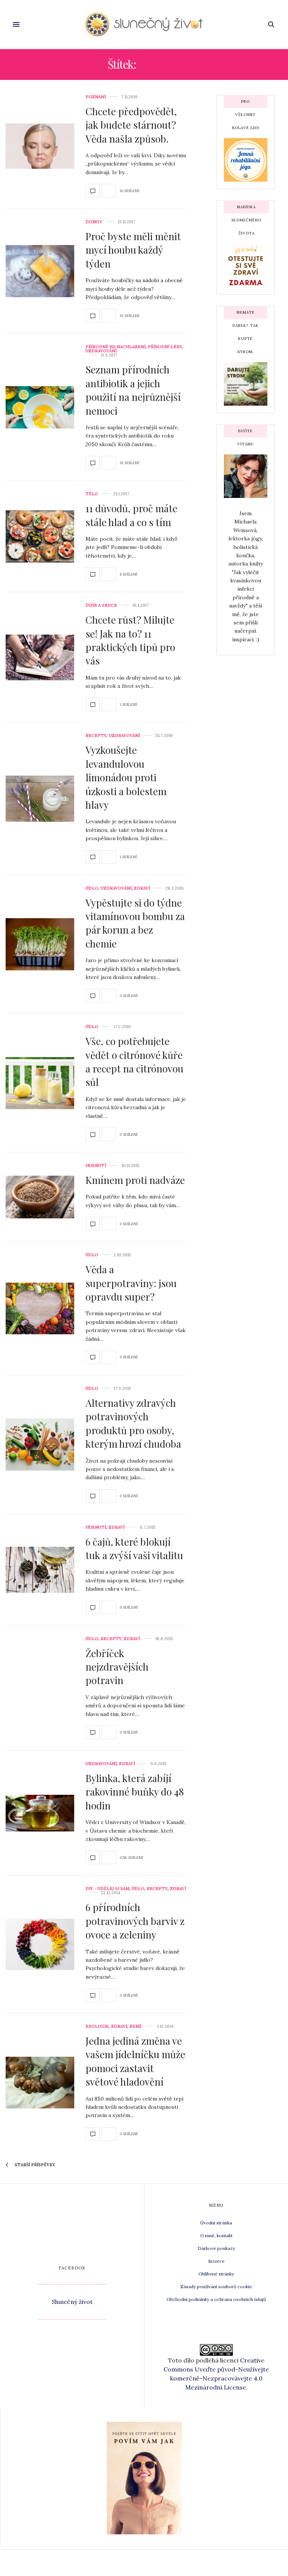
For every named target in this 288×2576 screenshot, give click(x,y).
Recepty (96, 736)
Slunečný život (72, 2302)
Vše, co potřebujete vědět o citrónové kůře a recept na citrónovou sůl (134, 1062)
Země (136, 2026)
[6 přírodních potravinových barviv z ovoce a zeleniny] (40, 1944)
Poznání (96, 97)
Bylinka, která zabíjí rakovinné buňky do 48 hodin (135, 1792)
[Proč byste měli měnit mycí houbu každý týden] (40, 271)
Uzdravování (101, 351)
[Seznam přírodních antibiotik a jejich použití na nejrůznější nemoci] (40, 407)
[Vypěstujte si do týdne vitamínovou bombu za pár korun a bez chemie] (40, 944)
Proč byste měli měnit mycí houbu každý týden (133, 250)
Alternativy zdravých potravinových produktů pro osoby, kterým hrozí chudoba (133, 1423)
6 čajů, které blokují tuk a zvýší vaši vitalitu (134, 1548)
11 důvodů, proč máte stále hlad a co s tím (131, 515)
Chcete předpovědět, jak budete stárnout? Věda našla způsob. (131, 125)
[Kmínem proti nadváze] (40, 1197)
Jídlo (92, 888)
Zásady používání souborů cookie (216, 2287)
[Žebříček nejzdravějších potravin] (40, 1688)
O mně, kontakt (216, 2235)
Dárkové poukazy (216, 2248)
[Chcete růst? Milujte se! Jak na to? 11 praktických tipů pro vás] (40, 657)
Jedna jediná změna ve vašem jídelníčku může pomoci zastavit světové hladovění (135, 2061)
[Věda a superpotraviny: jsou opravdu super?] (40, 1309)
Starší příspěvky (34, 2165)
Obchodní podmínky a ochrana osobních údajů (216, 2299)
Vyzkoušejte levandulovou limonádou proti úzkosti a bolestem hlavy (126, 777)
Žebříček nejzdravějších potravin (117, 1667)
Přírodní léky (165, 347)
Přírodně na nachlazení (115, 347)
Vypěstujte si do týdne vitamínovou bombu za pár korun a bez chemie (135, 923)
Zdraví (142, 888)
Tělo (92, 494)
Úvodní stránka (216, 2223)
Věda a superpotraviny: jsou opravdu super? (131, 1283)
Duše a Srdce (101, 605)
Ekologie (97, 2026)
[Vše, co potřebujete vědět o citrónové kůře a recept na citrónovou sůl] (40, 1083)
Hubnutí (96, 1166)
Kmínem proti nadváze (135, 1180)
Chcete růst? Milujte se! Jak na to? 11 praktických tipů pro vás (130, 640)
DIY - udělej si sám (107, 1889)
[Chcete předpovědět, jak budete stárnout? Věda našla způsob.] (40, 146)
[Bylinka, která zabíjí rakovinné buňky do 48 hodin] (40, 1813)
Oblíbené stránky (216, 2274)
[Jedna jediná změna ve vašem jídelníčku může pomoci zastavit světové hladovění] (40, 2083)
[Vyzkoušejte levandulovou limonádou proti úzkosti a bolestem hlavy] (40, 799)
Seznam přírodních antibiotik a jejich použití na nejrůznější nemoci (133, 390)
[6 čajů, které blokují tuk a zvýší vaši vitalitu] (40, 1570)
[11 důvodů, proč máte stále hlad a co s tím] (40, 536)
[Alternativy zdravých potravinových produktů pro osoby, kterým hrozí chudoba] (40, 1444)
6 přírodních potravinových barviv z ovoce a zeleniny (135, 1921)
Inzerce (216, 2261)
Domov (94, 222)
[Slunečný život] (144, 24)
